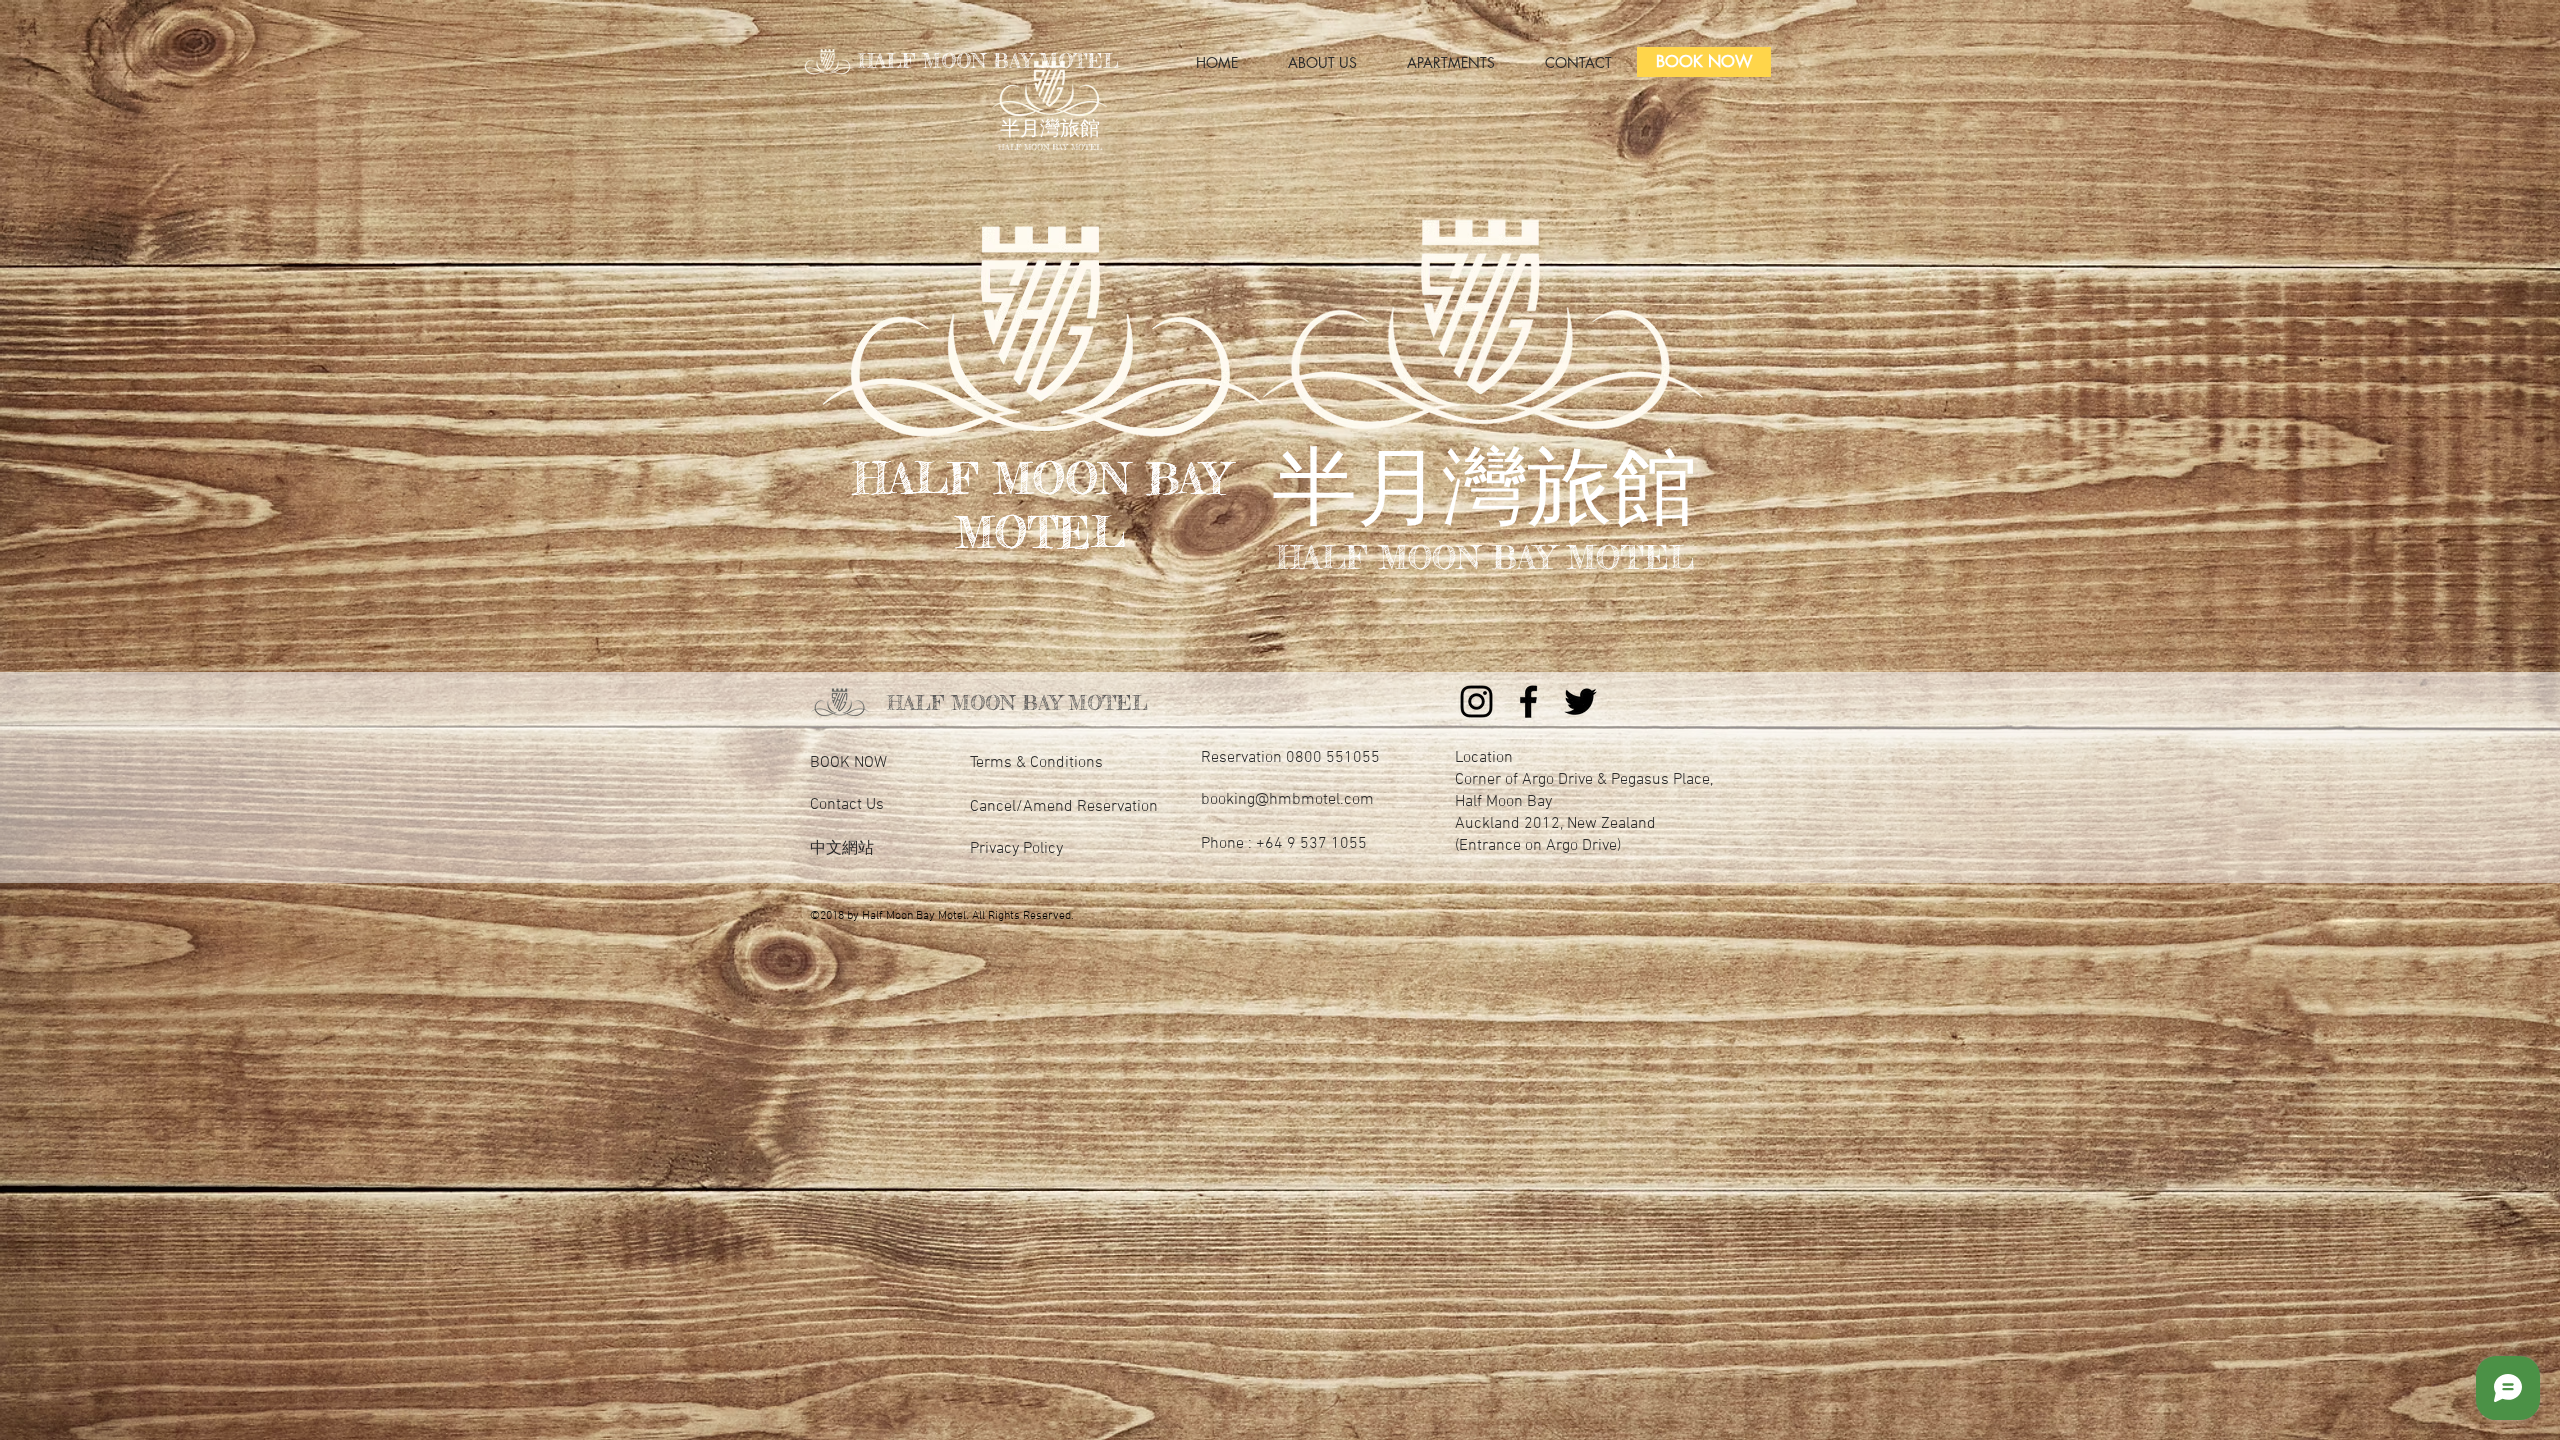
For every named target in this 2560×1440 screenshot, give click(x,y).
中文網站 (842, 849)
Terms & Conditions (1036, 763)
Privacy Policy (1016, 849)
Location (1484, 758)
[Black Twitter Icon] (1580, 701)
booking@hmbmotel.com (1287, 800)
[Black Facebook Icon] (1528, 701)
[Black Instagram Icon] (1476, 701)
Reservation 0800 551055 (1290, 758)
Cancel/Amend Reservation (1064, 807)
